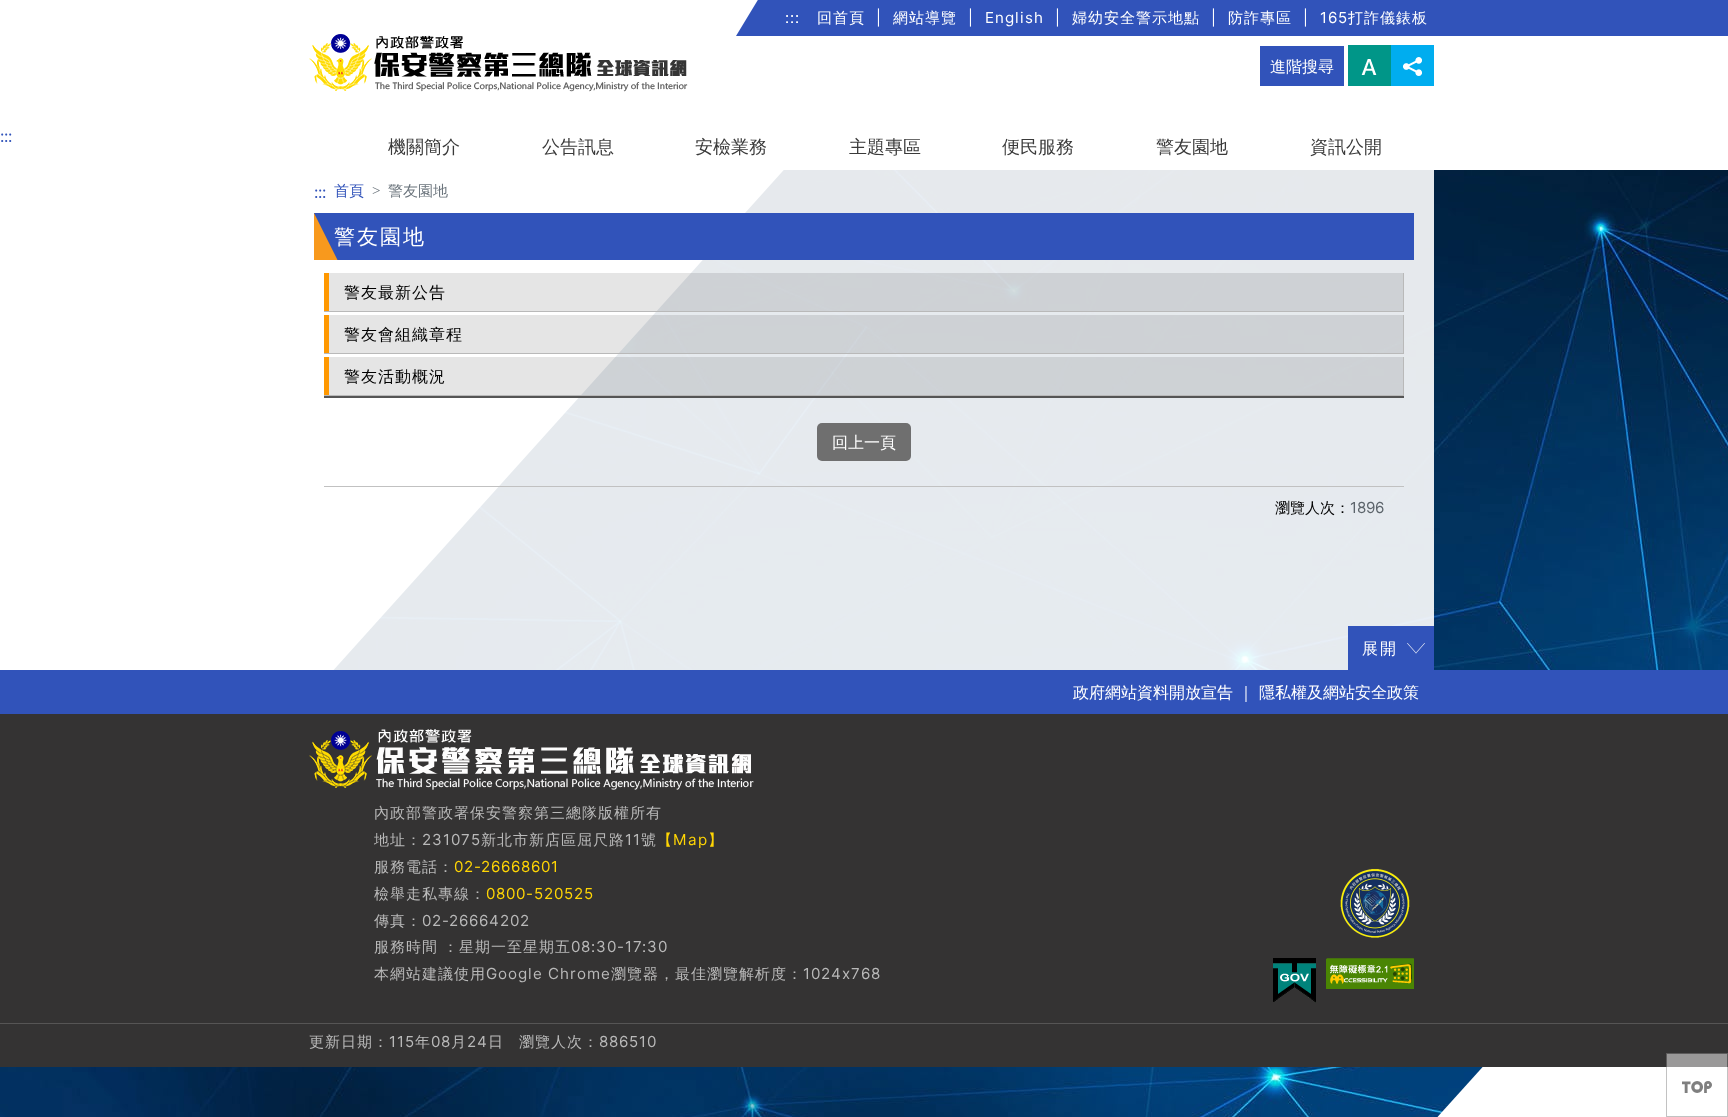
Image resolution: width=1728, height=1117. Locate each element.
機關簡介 (424, 146)
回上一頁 (864, 442)
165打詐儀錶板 (1374, 17)
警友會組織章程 (403, 334)
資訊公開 (1346, 146)
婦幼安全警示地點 (1136, 17)
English (1014, 17)
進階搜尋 (1302, 66)
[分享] (1412, 65)
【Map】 (690, 839)
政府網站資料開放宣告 (1153, 692)
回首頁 (841, 17)
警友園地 (1192, 146)
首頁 (349, 190)
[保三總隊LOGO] (1374, 903)
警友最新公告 (395, 292)
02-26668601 (506, 866)
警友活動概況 (395, 376)
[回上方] (1697, 1085)
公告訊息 (578, 146)
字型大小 (1369, 65)
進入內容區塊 (48, 12)
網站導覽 (925, 17)
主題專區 (885, 146)
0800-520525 (540, 893)
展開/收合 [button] (1416, 648)
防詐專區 (1260, 17)
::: (792, 17)
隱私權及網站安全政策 (1339, 692)
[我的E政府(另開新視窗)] (1294, 980)
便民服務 (1038, 146)
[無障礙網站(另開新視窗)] (1370, 973)
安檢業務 (731, 146)
